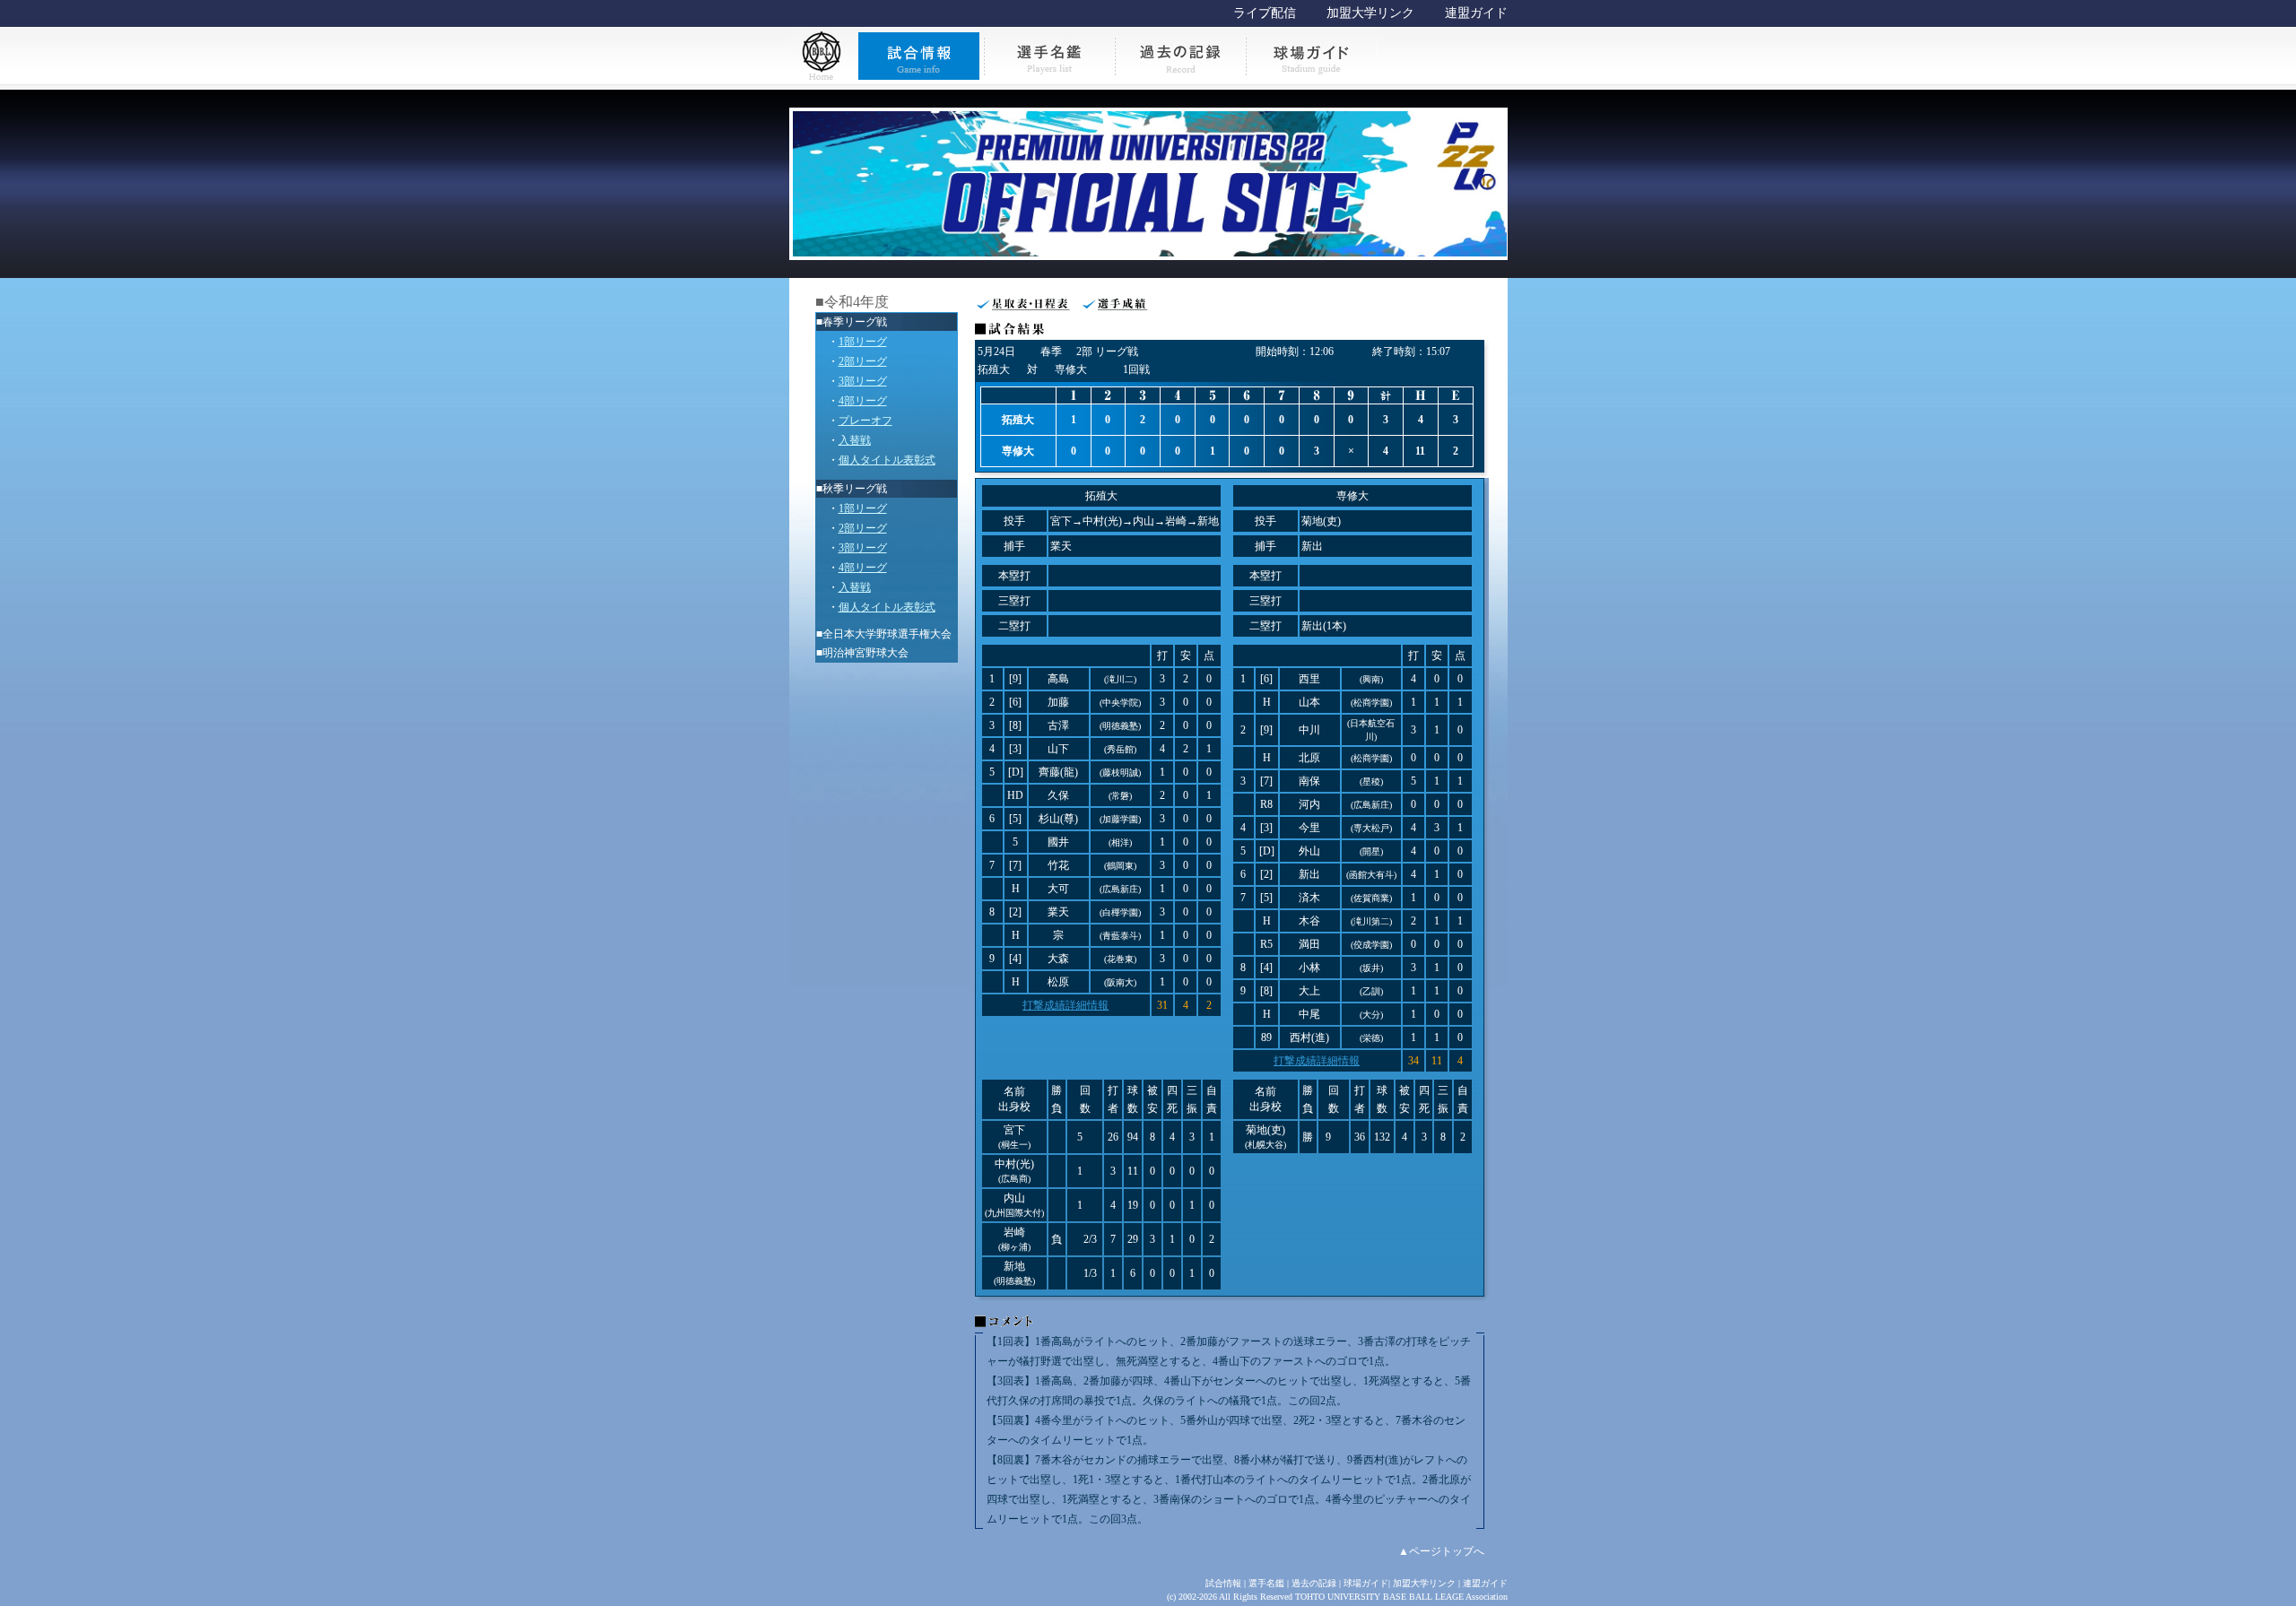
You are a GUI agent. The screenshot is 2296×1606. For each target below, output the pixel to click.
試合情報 (1223, 1583)
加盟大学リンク (1370, 13)
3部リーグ (863, 381)
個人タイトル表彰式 (887, 460)
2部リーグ (863, 361)
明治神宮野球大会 (865, 653)
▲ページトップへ (1441, 1551)
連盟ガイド (1476, 13)
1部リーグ (863, 342)
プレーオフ (865, 421)
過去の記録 (1314, 1583)
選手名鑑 (1266, 1583)
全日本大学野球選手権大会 (887, 634)
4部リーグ (863, 401)
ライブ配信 (1265, 13)
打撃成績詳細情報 (1065, 1005)
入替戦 (855, 440)
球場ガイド (1366, 1583)
